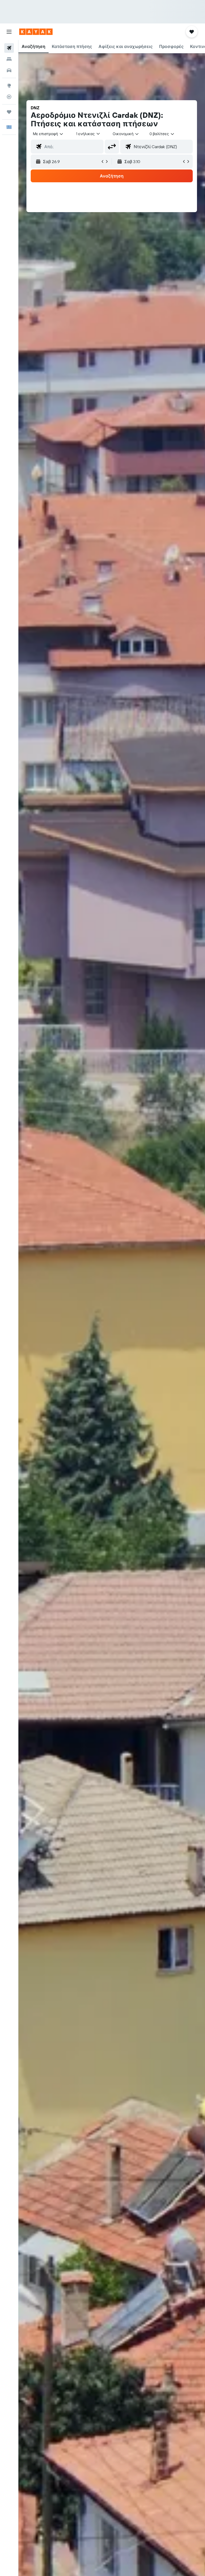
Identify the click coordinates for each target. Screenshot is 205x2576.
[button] (9, 32)
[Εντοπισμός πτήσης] (9, 97)
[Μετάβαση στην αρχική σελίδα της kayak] (36, 32)
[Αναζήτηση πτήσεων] (9, 48)
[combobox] (126, 134)
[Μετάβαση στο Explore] (9, 86)
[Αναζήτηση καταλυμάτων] (9, 59)
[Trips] (9, 112)
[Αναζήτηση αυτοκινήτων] (9, 70)
